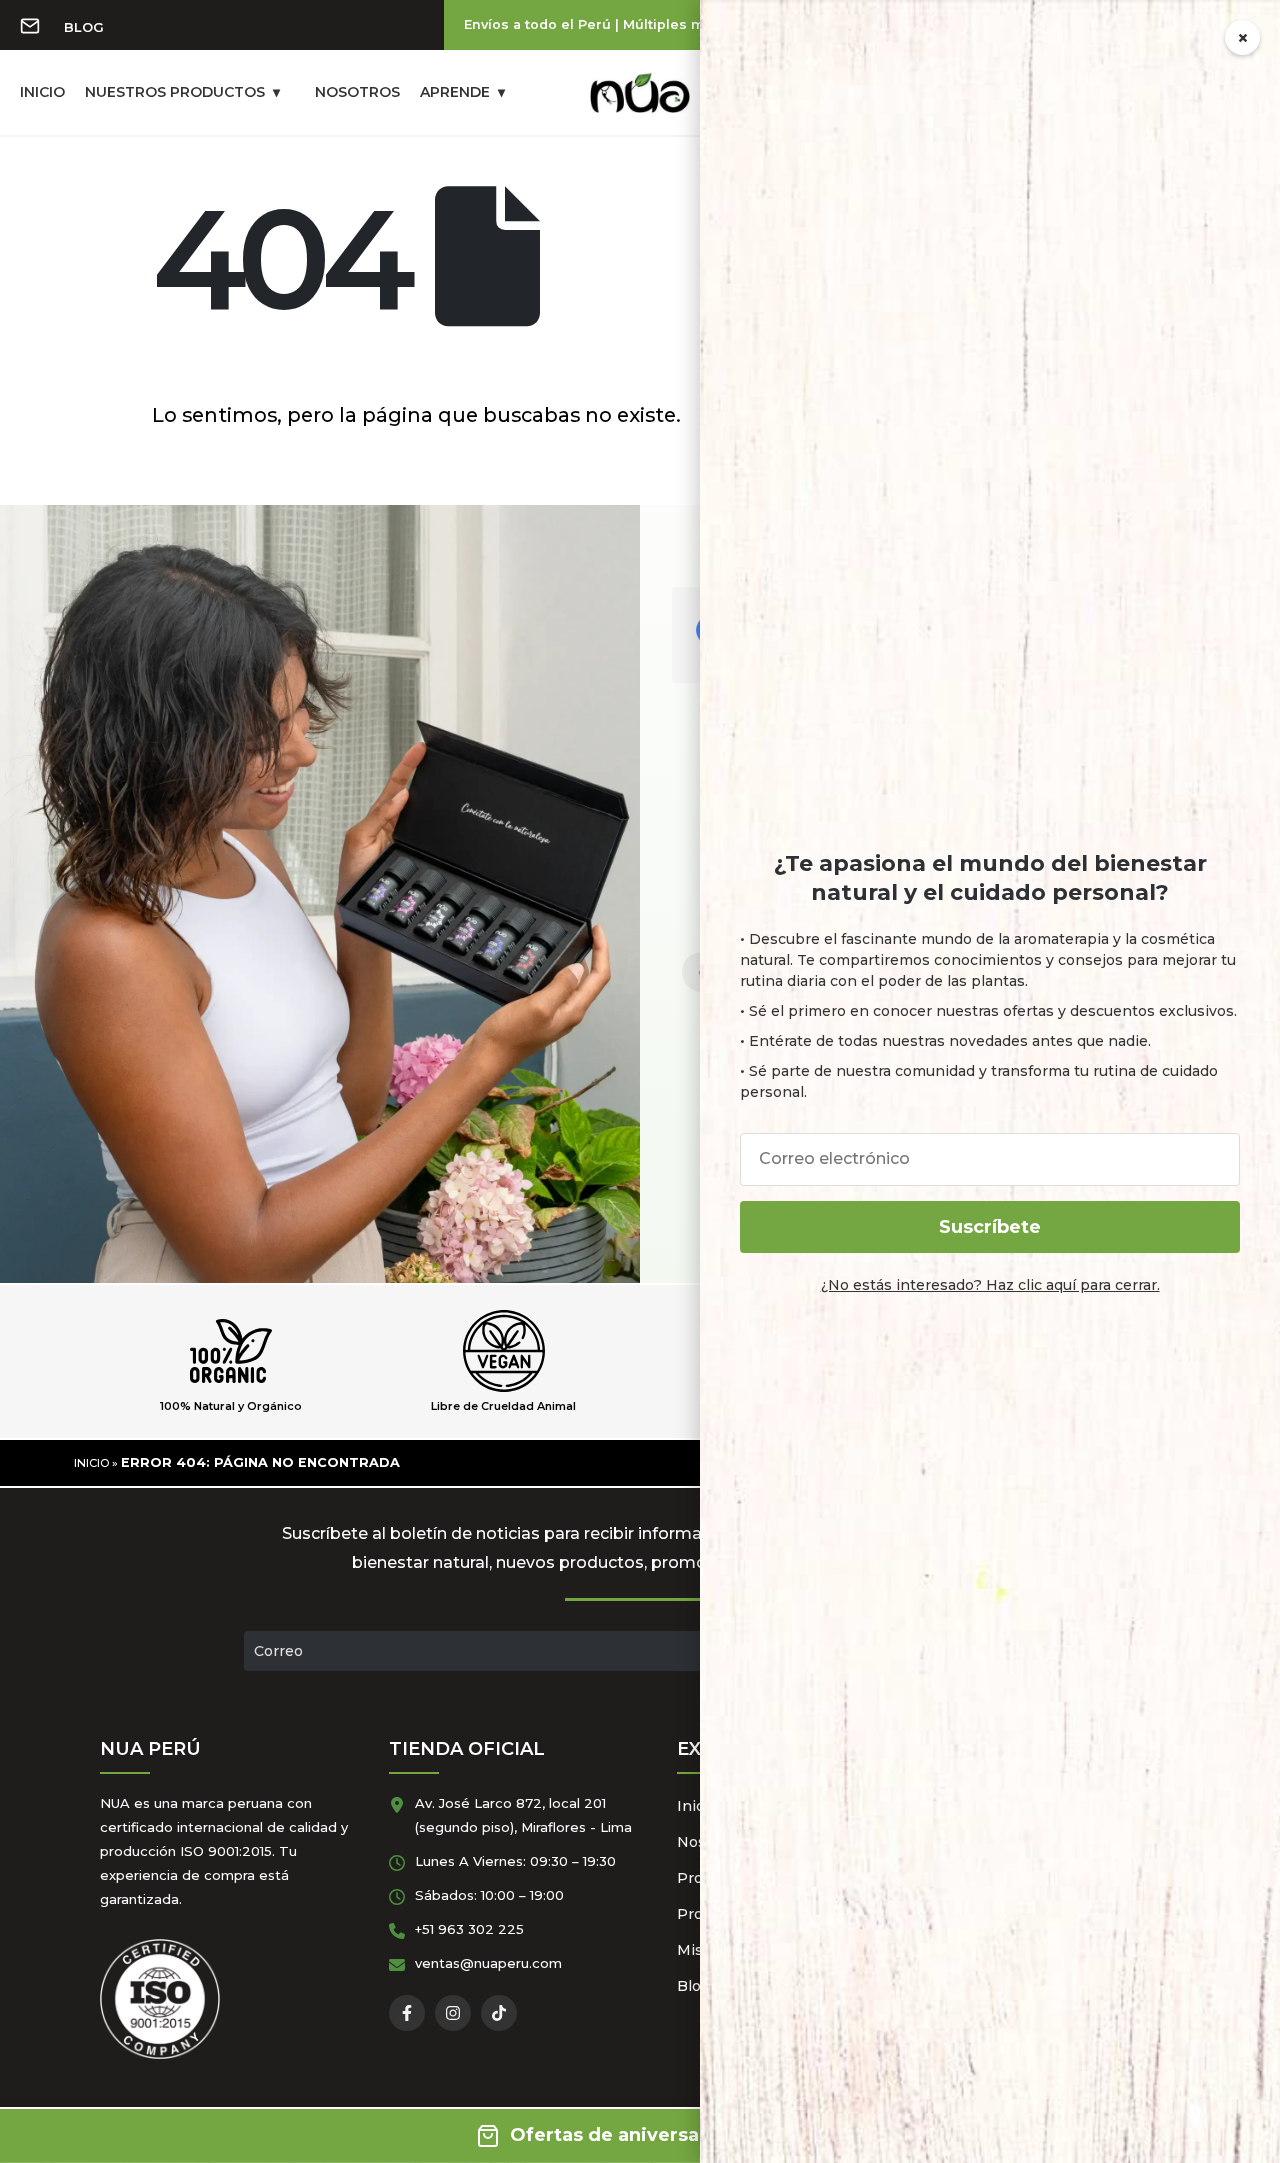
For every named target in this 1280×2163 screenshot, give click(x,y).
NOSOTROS (357, 92)
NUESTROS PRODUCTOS (175, 92)
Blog (693, 1986)
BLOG (84, 27)
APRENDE (455, 92)
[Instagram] (453, 2013)
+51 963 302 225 (469, 1929)
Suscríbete (990, 1227)
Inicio (91, 1463)
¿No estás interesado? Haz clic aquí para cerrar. (990, 1285)
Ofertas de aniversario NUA (640, 2135)
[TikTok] (499, 2013)
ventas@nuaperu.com (488, 1963)
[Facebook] (407, 2013)
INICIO (42, 92)
